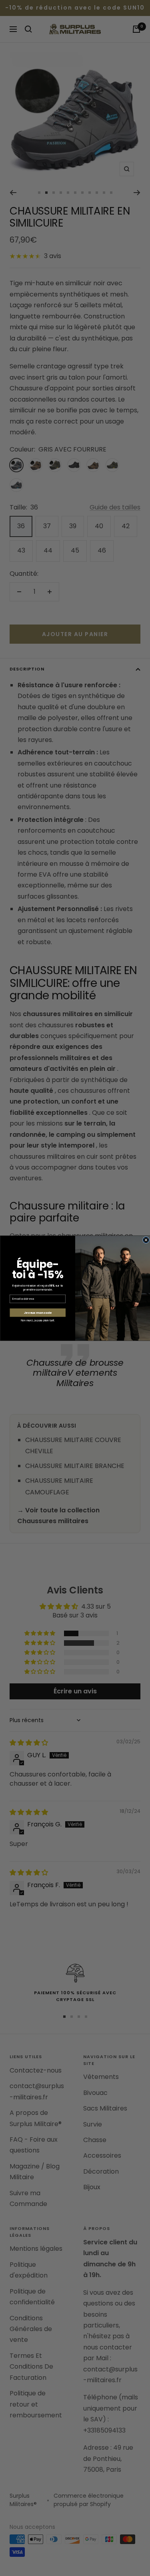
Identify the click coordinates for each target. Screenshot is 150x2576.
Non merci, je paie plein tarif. (38, 1320)
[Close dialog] (146, 1240)
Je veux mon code (37, 1312)
